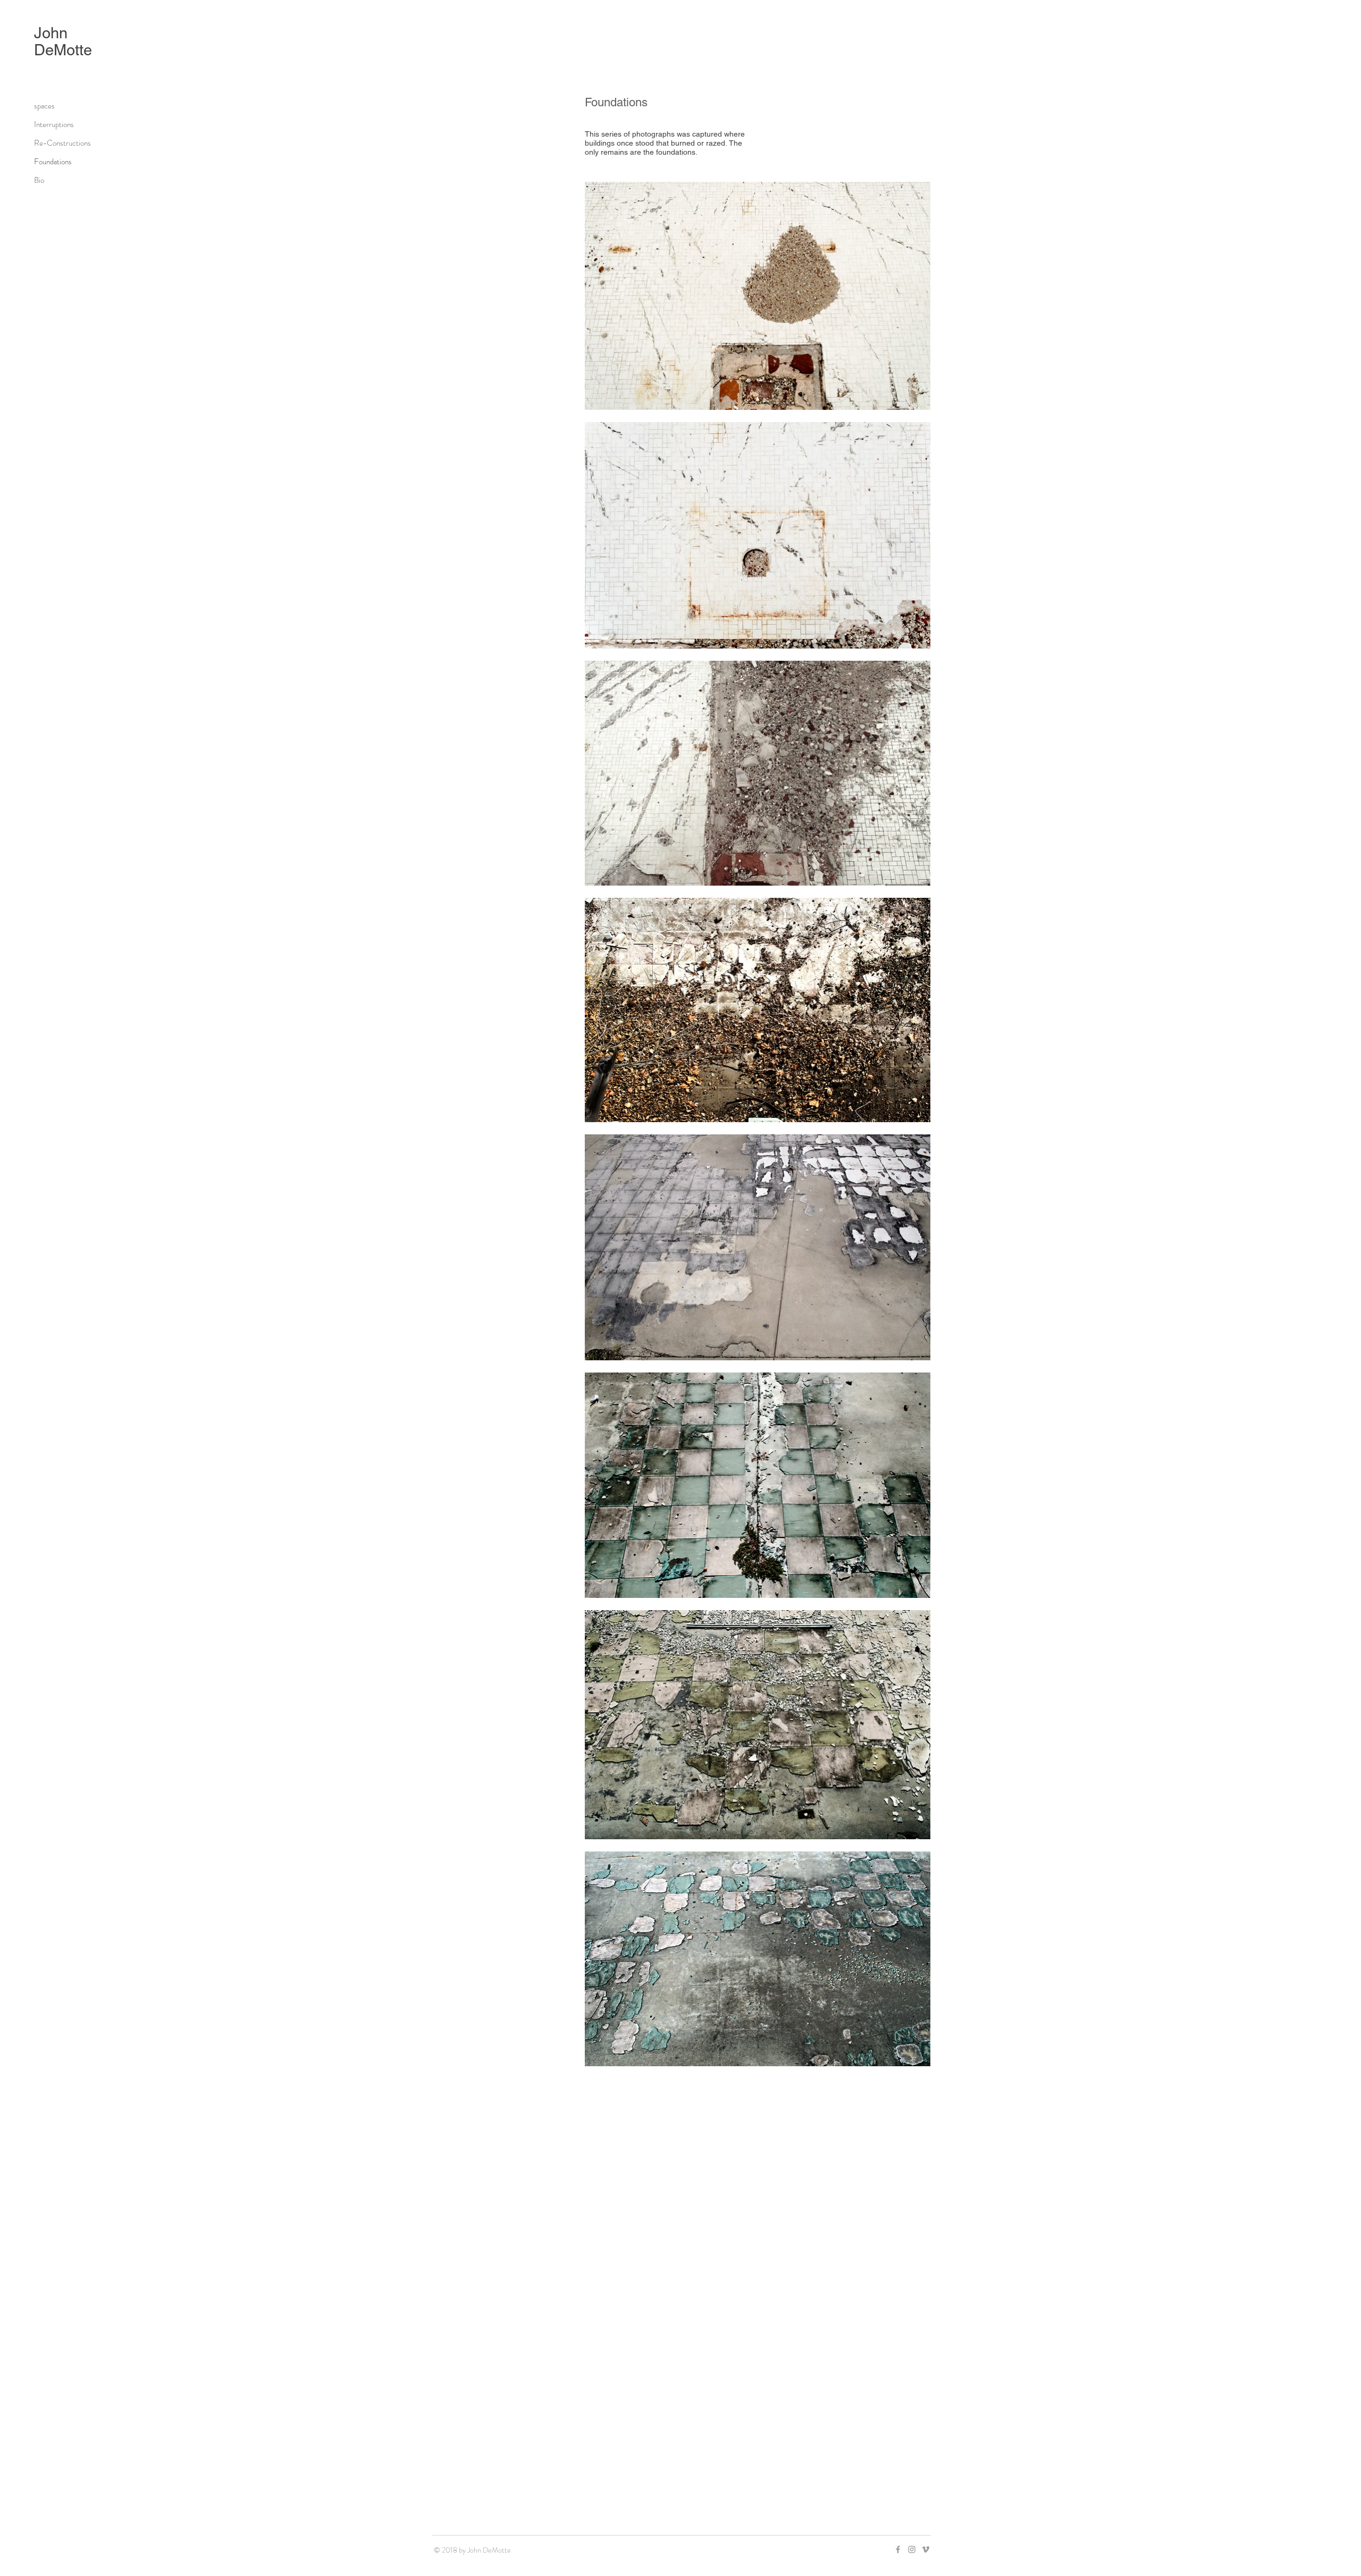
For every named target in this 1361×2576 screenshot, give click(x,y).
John (53, 33)
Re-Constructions (62, 143)
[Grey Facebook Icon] (898, 2549)
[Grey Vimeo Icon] (926, 2549)
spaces (44, 106)
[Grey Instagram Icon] (912, 2549)
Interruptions (54, 124)
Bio (39, 180)
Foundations (53, 162)
